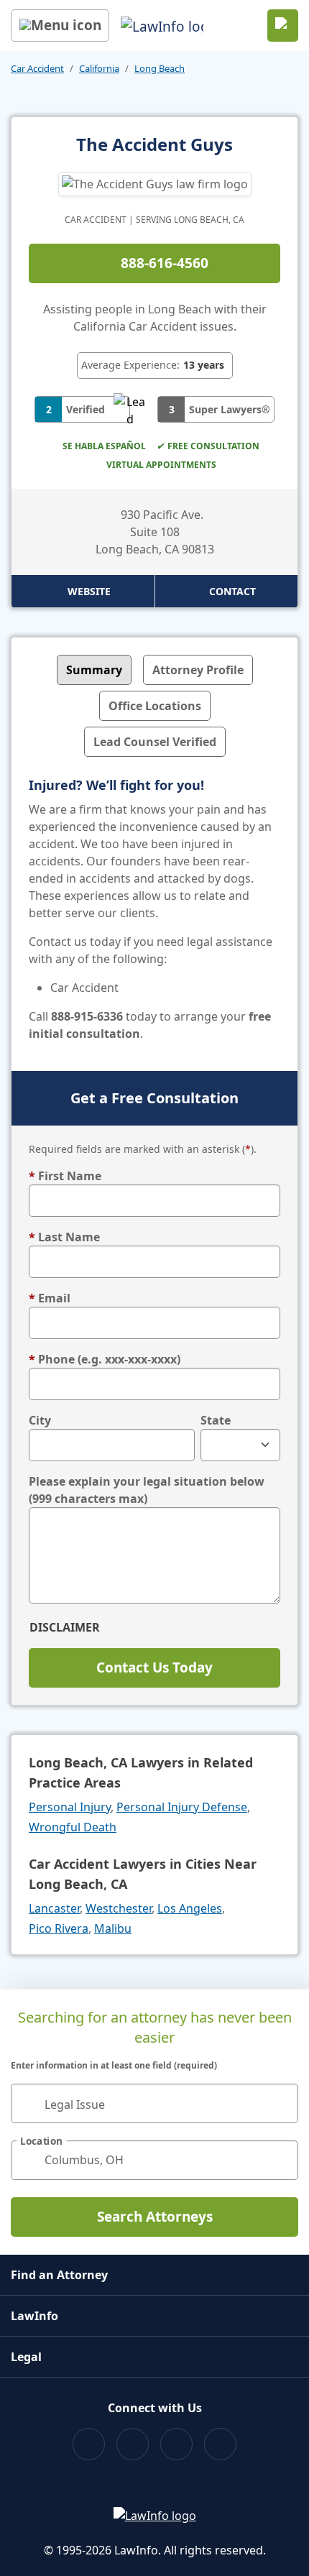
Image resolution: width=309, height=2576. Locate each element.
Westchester (119, 1908)
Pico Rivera (59, 1928)
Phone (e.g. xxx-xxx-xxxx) (105, 1359)
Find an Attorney (59, 2275)
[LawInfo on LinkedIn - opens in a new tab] (220, 2444)
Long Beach (160, 68)
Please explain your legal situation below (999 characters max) (147, 1490)
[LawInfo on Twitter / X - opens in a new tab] (133, 2444)
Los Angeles (190, 1908)
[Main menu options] (60, 26)
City (40, 1420)
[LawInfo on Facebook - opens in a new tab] (89, 2444)
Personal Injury (70, 1807)
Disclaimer (65, 1627)
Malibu (113, 1928)
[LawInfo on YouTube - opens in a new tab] (176, 2444)
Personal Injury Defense (182, 1807)
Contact (232, 591)
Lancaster (54, 1908)
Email (50, 1298)
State (216, 1420)
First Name (65, 1176)
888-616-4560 (165, 263)
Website (89, 591)
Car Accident (37, 68)
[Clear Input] (281, 2103)
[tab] (94, 670)
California (99, 68)
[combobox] (154, 2103)
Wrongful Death (73, 1827)
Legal (26, 2357)
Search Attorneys (155, 2217)
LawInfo (34, 2316)
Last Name (64, 1237)
